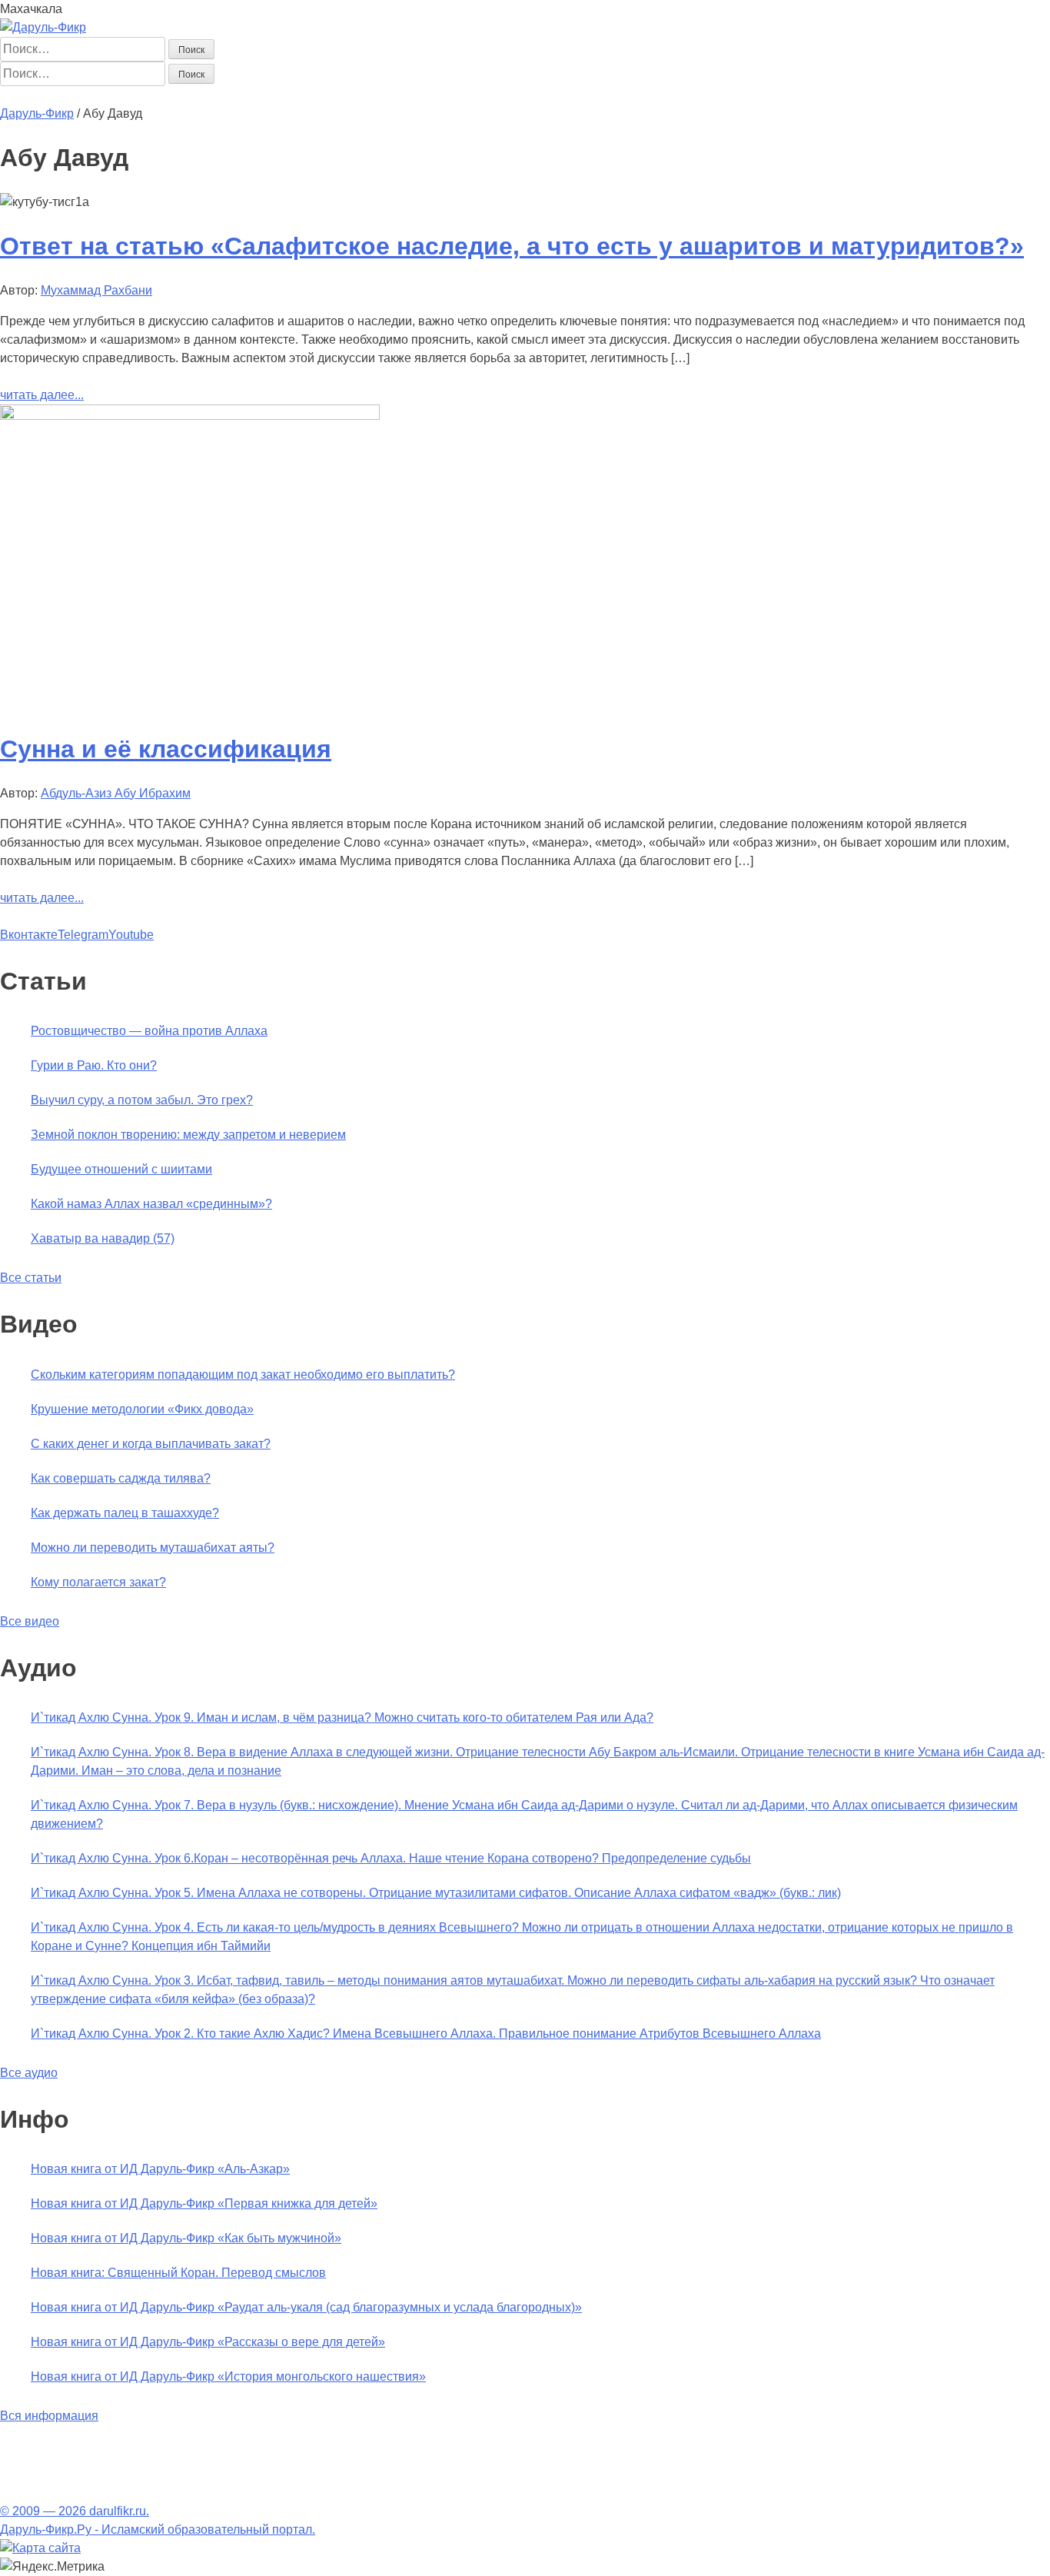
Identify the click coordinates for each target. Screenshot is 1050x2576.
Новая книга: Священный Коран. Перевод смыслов (178, 2273)
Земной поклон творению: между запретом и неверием (188, 1135)
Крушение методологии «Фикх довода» (142, 1409)
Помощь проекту (513, 95)
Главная (24, 95)
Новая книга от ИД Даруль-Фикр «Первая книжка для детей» (204, 2203)
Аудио (370, 95)
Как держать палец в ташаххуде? (125, 1513)
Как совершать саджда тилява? (121, 1478)
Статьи (151, 95)
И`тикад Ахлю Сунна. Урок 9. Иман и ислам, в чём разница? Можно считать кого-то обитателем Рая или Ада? (342, 1717)
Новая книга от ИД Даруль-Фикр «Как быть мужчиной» (186, 2238)
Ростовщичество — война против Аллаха (149, 1031)
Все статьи (31, 1278)
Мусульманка (213, 95)
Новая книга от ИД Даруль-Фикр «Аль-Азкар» (160, 2169)
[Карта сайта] (40, 2548)
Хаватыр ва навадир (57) (103, 1238)
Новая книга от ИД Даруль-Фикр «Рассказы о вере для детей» (208, 2342)
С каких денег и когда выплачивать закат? (151, 1444)
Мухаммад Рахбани (96, 290)
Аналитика (284, 95)
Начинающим (90, 95)
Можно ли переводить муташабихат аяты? (153, 1548)
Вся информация (49, 2416)
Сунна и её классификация (166, 749)
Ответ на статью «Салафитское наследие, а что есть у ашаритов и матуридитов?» (512, 246)
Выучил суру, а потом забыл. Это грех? (142, 1100)
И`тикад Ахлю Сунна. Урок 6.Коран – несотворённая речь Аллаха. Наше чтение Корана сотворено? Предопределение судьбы (391, 1858)
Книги (334, 95)
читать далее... (42, 395)
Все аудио (29, 2073)
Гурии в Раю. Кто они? (94, 1065)
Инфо (446, 95)
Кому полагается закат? (98, 1582)
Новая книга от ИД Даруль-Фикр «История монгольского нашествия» (228, 2376)
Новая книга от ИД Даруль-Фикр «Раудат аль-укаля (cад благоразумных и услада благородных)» (306, 2307)
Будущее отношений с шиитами (121, 1169)
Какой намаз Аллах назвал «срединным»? (151, 1204)
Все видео (30, 1621)
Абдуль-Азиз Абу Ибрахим (116, 793)
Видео (409, 95)
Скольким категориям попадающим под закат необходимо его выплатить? (243, 1375)
